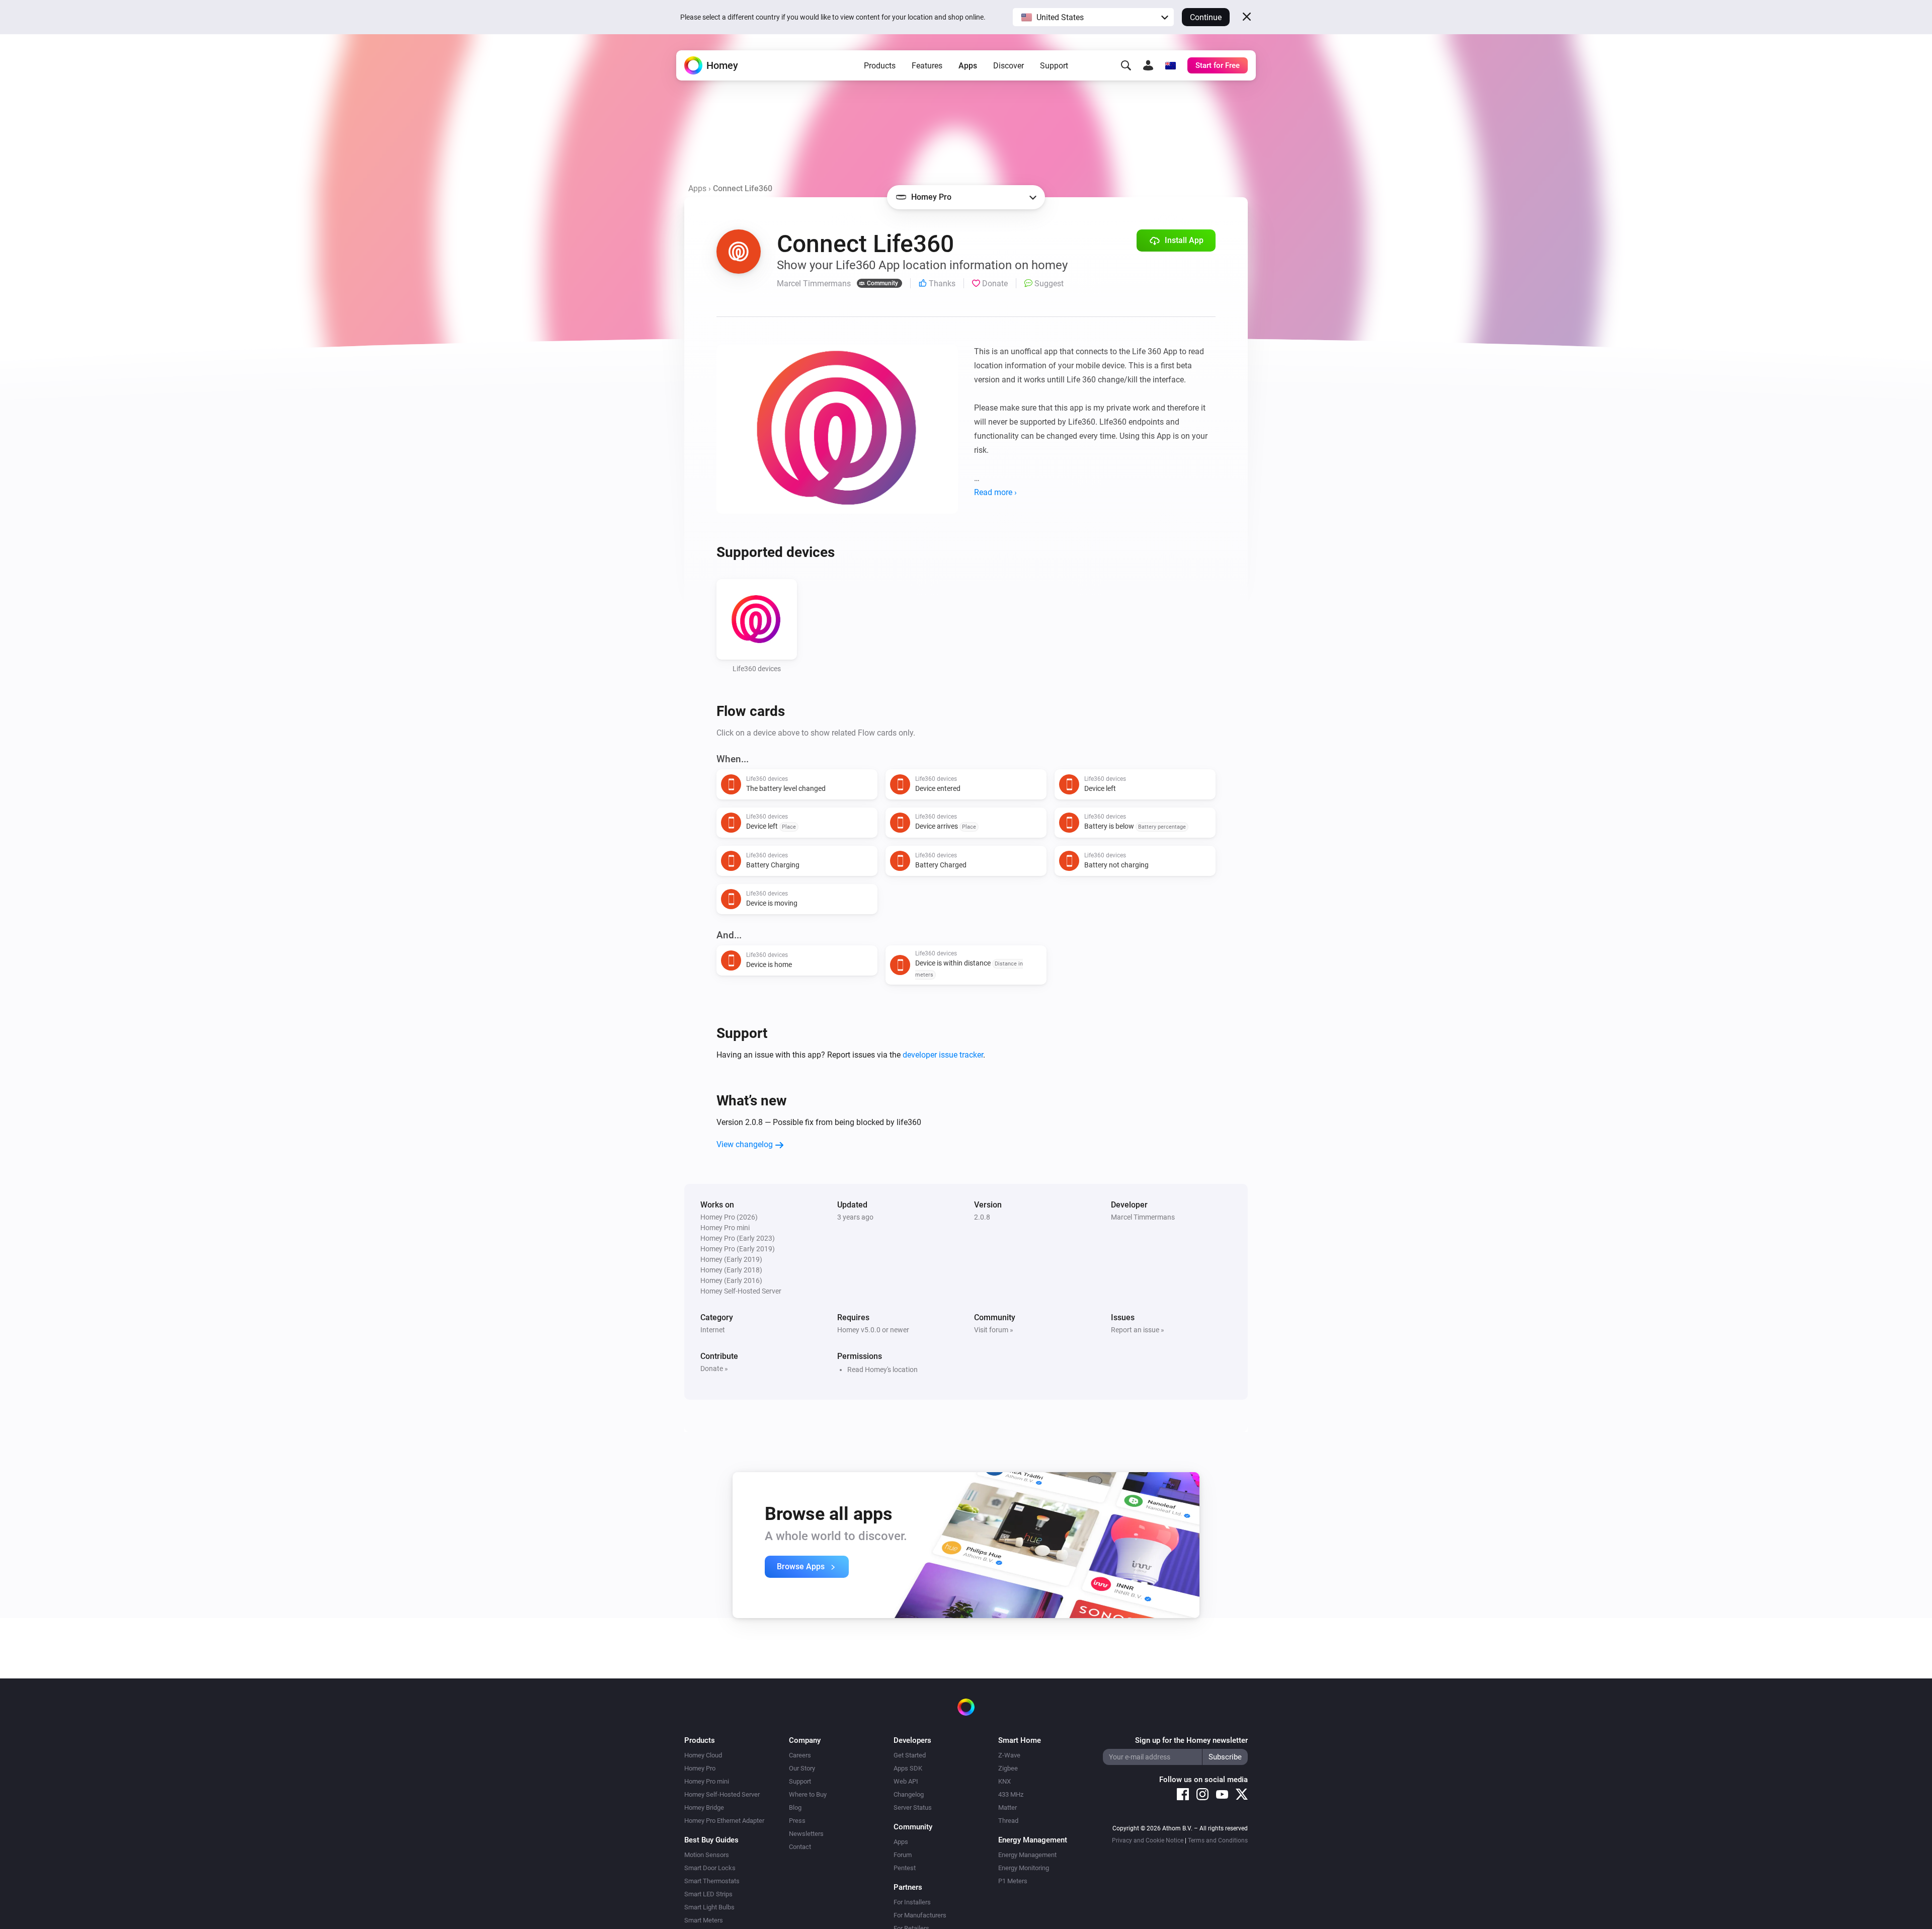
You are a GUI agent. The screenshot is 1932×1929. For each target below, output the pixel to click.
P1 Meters (1013, 1881)
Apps (968, 66)
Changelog (909, 1794)
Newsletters (806, 1834)
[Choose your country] (1170, 65)
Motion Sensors (707, 1855)
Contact (800, 1847)
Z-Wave (1009, 1755)
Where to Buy (808, 1794)
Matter (1008, 1807)
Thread (1008, 1821)
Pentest (905, 1868)
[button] (1093, 17)
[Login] (1148, 65)
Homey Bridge (704, 1807)
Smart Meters (704, 1920)
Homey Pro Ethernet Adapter (724, 1821)
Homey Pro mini (707, 1781)
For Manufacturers (920, 1915)
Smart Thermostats (712, 1881)
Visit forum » (994, 1330)
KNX (1004, 1781)
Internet (713, 1330)
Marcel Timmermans (1143, 1217)
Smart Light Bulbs (709, 1907)
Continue (1206, 17)
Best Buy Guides (711, 1840)
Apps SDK (908, 1768)
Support (1054, 66)
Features (927, 66)
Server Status (913, 1807)
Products (880, 66)
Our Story (802, 1768)
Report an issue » (1138, 1330)
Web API (906, 1781)
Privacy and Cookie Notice (1148, 1840)
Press (797, 1821)
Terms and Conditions (1218, 1840)
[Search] (1126, 65)
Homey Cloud (703, 1755)
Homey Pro (700, 1768)
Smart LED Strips (708, 1894)
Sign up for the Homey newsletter (1191, 1740)
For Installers (912, 1902)
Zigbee (1008, 1768)
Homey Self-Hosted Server (722, 1794)
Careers (800, 1755)
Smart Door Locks (710, 1868)
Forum (903, 1855)
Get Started (910, 1755)
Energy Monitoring (1024, 1868)
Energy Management (1027, 1855)
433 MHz (1011, 1794)
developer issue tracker (943, 1055)
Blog (795, 1807)
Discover (1009, 66)
